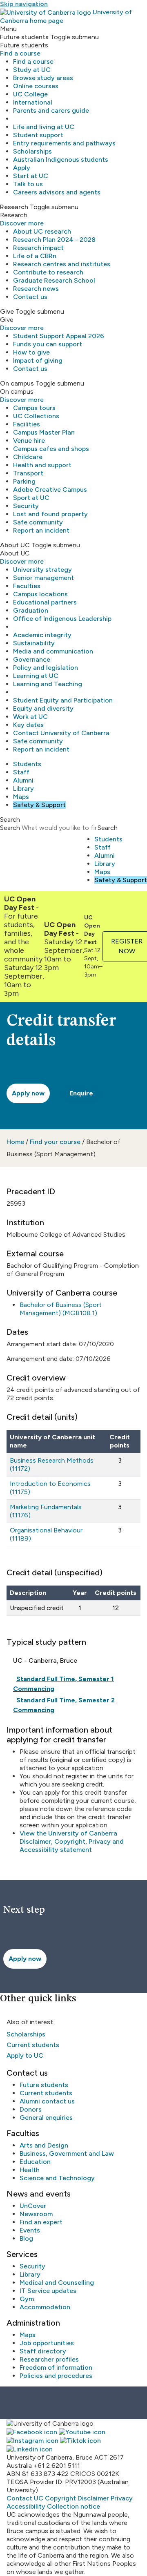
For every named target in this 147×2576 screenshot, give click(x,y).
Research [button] (14, 207)
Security (26, 506)
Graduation (31, 610)
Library (23, 788)
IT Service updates (48, 2291)
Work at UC (30, 717)
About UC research (42, 231)
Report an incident (41, 530)
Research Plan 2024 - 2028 (54, 240)
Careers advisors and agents (57, 192)
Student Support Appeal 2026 (59, 336)
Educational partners (45, 602)
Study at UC (32, 70)
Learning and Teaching (48, 684)
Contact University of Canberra (61, 733)
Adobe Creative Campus (50, 490)
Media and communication (53, 651)
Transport (28, 473)
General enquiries (46, 2118)
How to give (31, 352)
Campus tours (34, 408)
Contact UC (25, 2498)
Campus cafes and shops (51, 449)
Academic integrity (42, 635)
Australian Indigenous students (61, 159)
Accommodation (45, 2307)
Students (27, 764)
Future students (44, 2085)
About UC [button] (15, 545)
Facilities (27, 424)
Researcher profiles (49, 2359)
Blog (26, 2238)
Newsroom (36, 2214)
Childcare (28, 457)
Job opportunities (47, 2343)
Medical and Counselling (57, 2283)
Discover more (22, 223)
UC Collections (36, 416)
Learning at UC (36, 676)
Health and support (42, 465)
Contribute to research (48, 272)
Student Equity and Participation (63, 700)
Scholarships (32, 151)
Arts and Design (44, 2145)
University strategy (42, 570)
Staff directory (43, 2351)
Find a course (20, 53)
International (33, 102)
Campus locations (40, 594)
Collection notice (73, 2506)
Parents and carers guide (51, 110)
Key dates (28, 725)
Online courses (36, 86)
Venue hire (29, 440)
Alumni (23, 780)
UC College (30, 94)
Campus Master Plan (44, 432)
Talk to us (28, 184)
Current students (33, 2045)
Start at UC (31, 176)
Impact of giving (38, 360)
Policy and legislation (46, 668)
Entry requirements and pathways (64, 143)
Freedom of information (56, 2367)
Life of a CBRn (35, 256)
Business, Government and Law (67, 2153)
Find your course (55, 1142)
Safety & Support (39, 805)
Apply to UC (25, 2055)
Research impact (38, 248)
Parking (24, 481)
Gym (27, 2299)
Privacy (122, 2498)
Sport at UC (31, 498)
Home (15, 1142)
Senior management (43, 578)
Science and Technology (57, 2178)
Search (10, 828)
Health (30, 2170)
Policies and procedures (56, 2376)
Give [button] (7, 311)
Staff (21, 772)
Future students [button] (24, 37)
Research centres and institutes (62, 264)
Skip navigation (24, 4)
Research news (36, 289)
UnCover (33, 2206)
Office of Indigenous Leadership (62, 619)
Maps (21, 797)
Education (35, 2162)
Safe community (38, 522)
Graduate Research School (54, 280)
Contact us (30, 297)
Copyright (60, 2498)
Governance (32, 659)
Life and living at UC (44, 127)
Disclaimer (93, 2498)
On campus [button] (17, 383)
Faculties (27, 586)
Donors (31, 2109)
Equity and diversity (43, 708)
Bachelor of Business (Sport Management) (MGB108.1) (61, 1309)
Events (30, 2230)
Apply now (28, 1093)
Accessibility (26, 2506)
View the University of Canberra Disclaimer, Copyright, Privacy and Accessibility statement (72, 1841)
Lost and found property (50, 514)
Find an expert (41, 2222)
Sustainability (34, 643)
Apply (22, 168)
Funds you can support (48, 344)
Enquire (81, 1093)
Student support (38, 135)
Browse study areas (43, 78)
